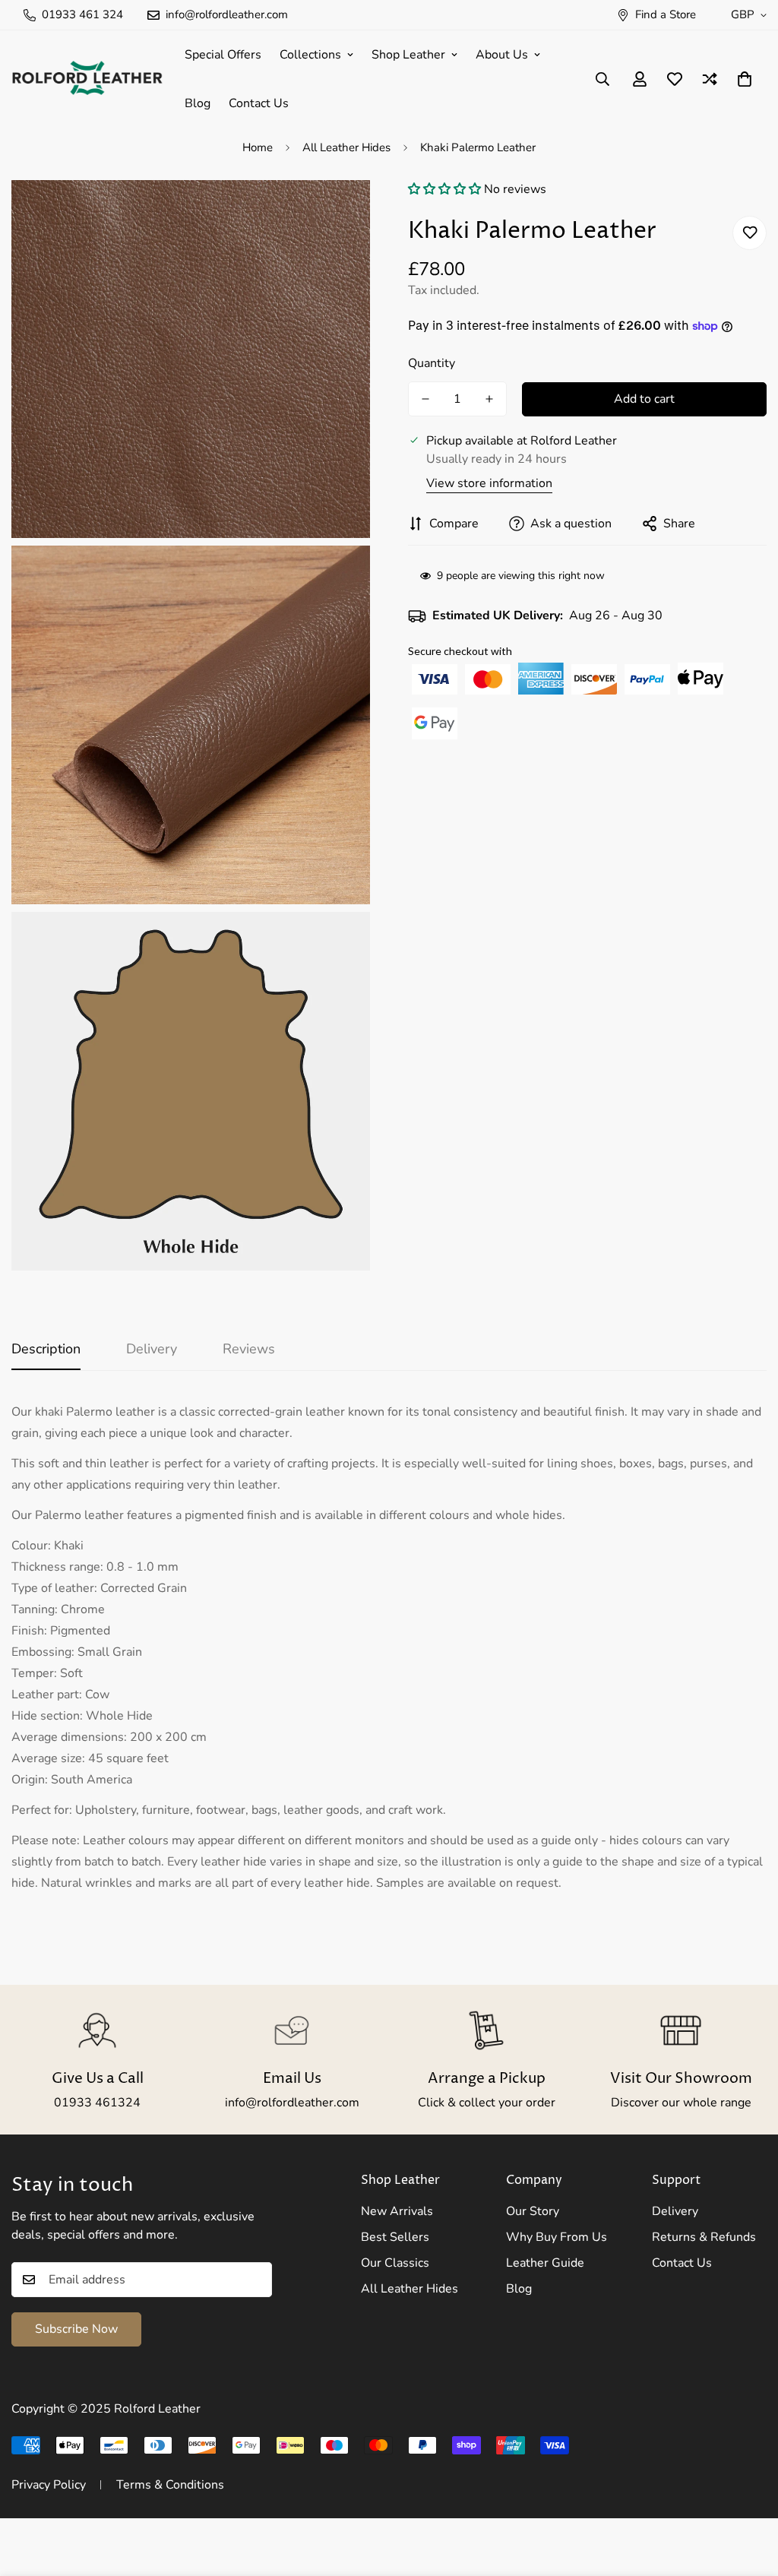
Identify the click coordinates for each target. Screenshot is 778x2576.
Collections (310, 55)
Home (258, 147)
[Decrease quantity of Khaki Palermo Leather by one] (425, 399)
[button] (446, 189)
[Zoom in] (342, 212)
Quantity (432, 363)
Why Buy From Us (557, 2237)
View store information (489, 483)
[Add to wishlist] (750, 233)
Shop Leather (408, 55)
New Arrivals (397, 2211)
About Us (502, 55)
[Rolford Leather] (87, 79)
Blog (198, 103)
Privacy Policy (49, 2485)
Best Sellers (395, 2237)
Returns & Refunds (704, 2237)
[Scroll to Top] (748, 2493)
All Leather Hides (346, 147)
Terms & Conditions (170, 2485)
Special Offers (223, 55)
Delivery (675, 2211)
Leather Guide (545, 2263)
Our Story (533, 2211)
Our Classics (395, 2263)
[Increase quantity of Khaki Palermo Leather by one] (489, 399)
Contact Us (259, 103)
